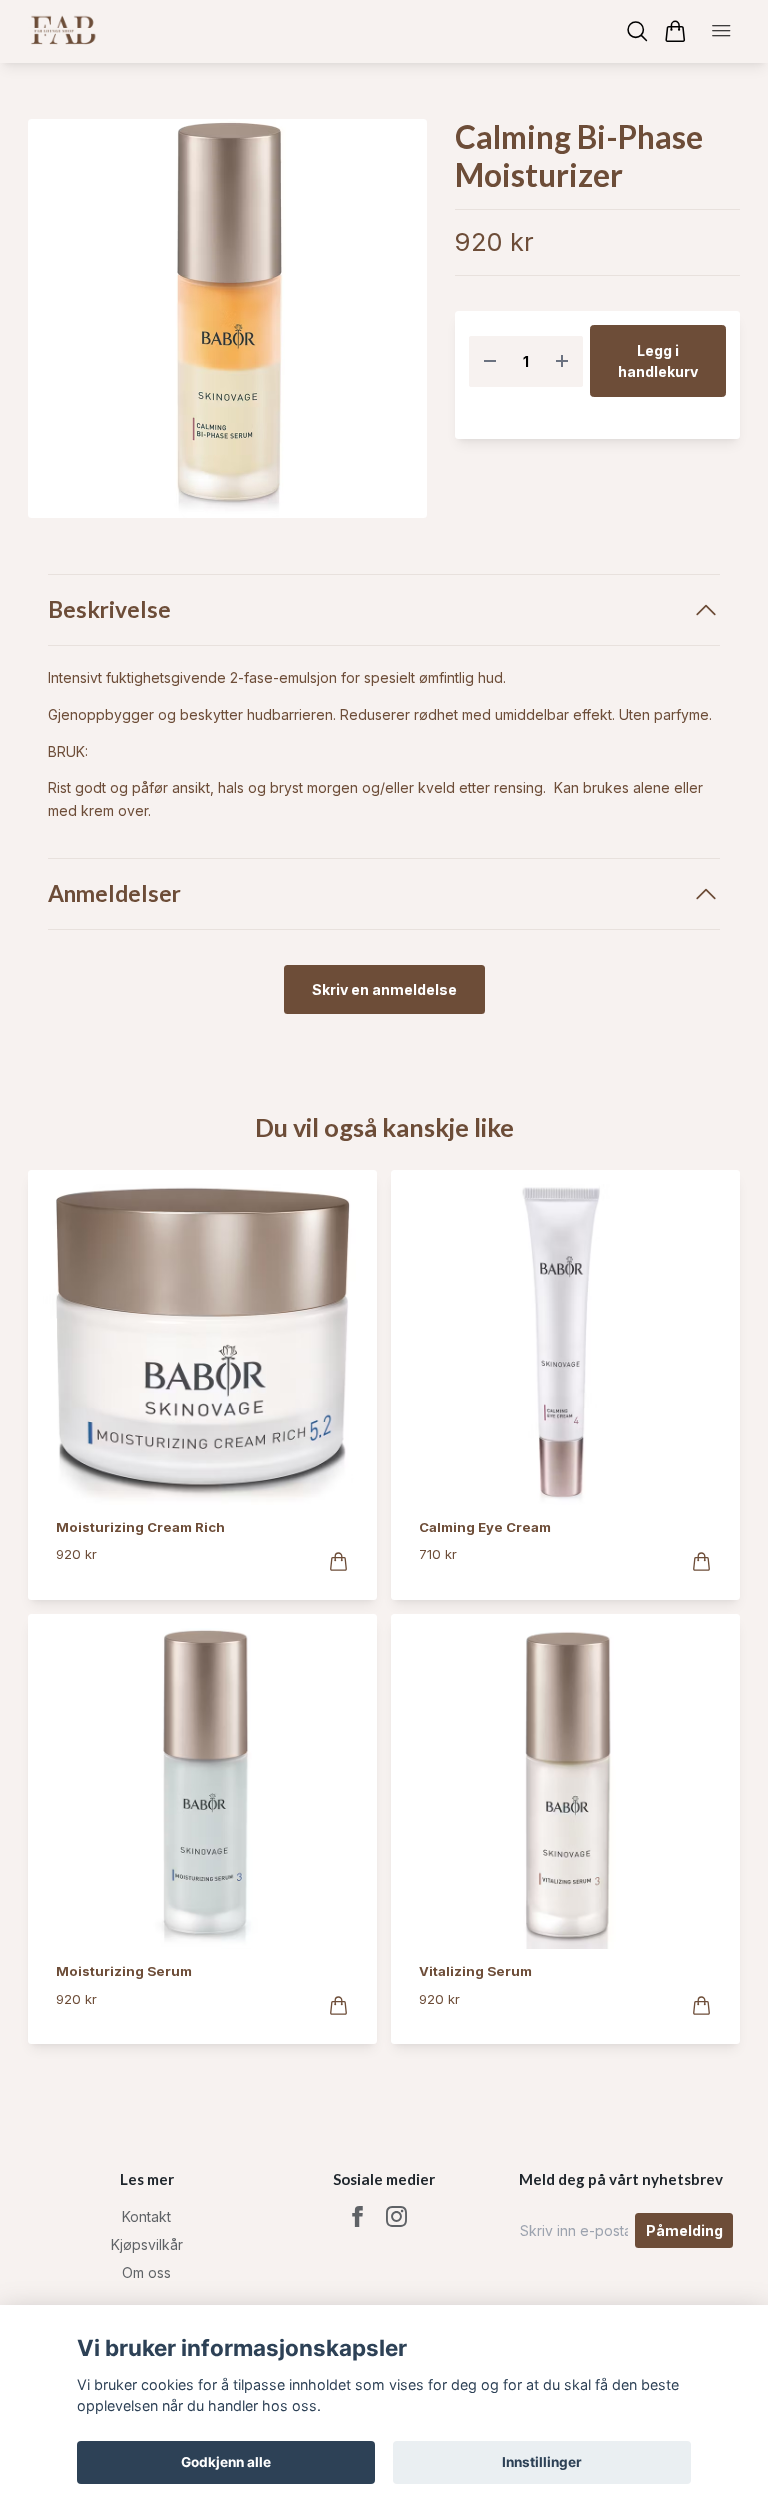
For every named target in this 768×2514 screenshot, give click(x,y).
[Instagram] (396, 2216)
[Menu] (721, 32)
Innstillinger (542, 2462)
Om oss (146, 2272)
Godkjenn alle (226, 2462)
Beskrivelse (109, 609)
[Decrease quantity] (490, 361)
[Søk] (637, 31)
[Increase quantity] (562, 361)
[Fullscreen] (227, 318)
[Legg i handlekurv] (338, 1561)
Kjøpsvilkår (147, 2244)
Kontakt (146, 2216)
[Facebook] (357, 2216)
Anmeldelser (114, 893)
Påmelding (684, 2230)
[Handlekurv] (675, 31)
